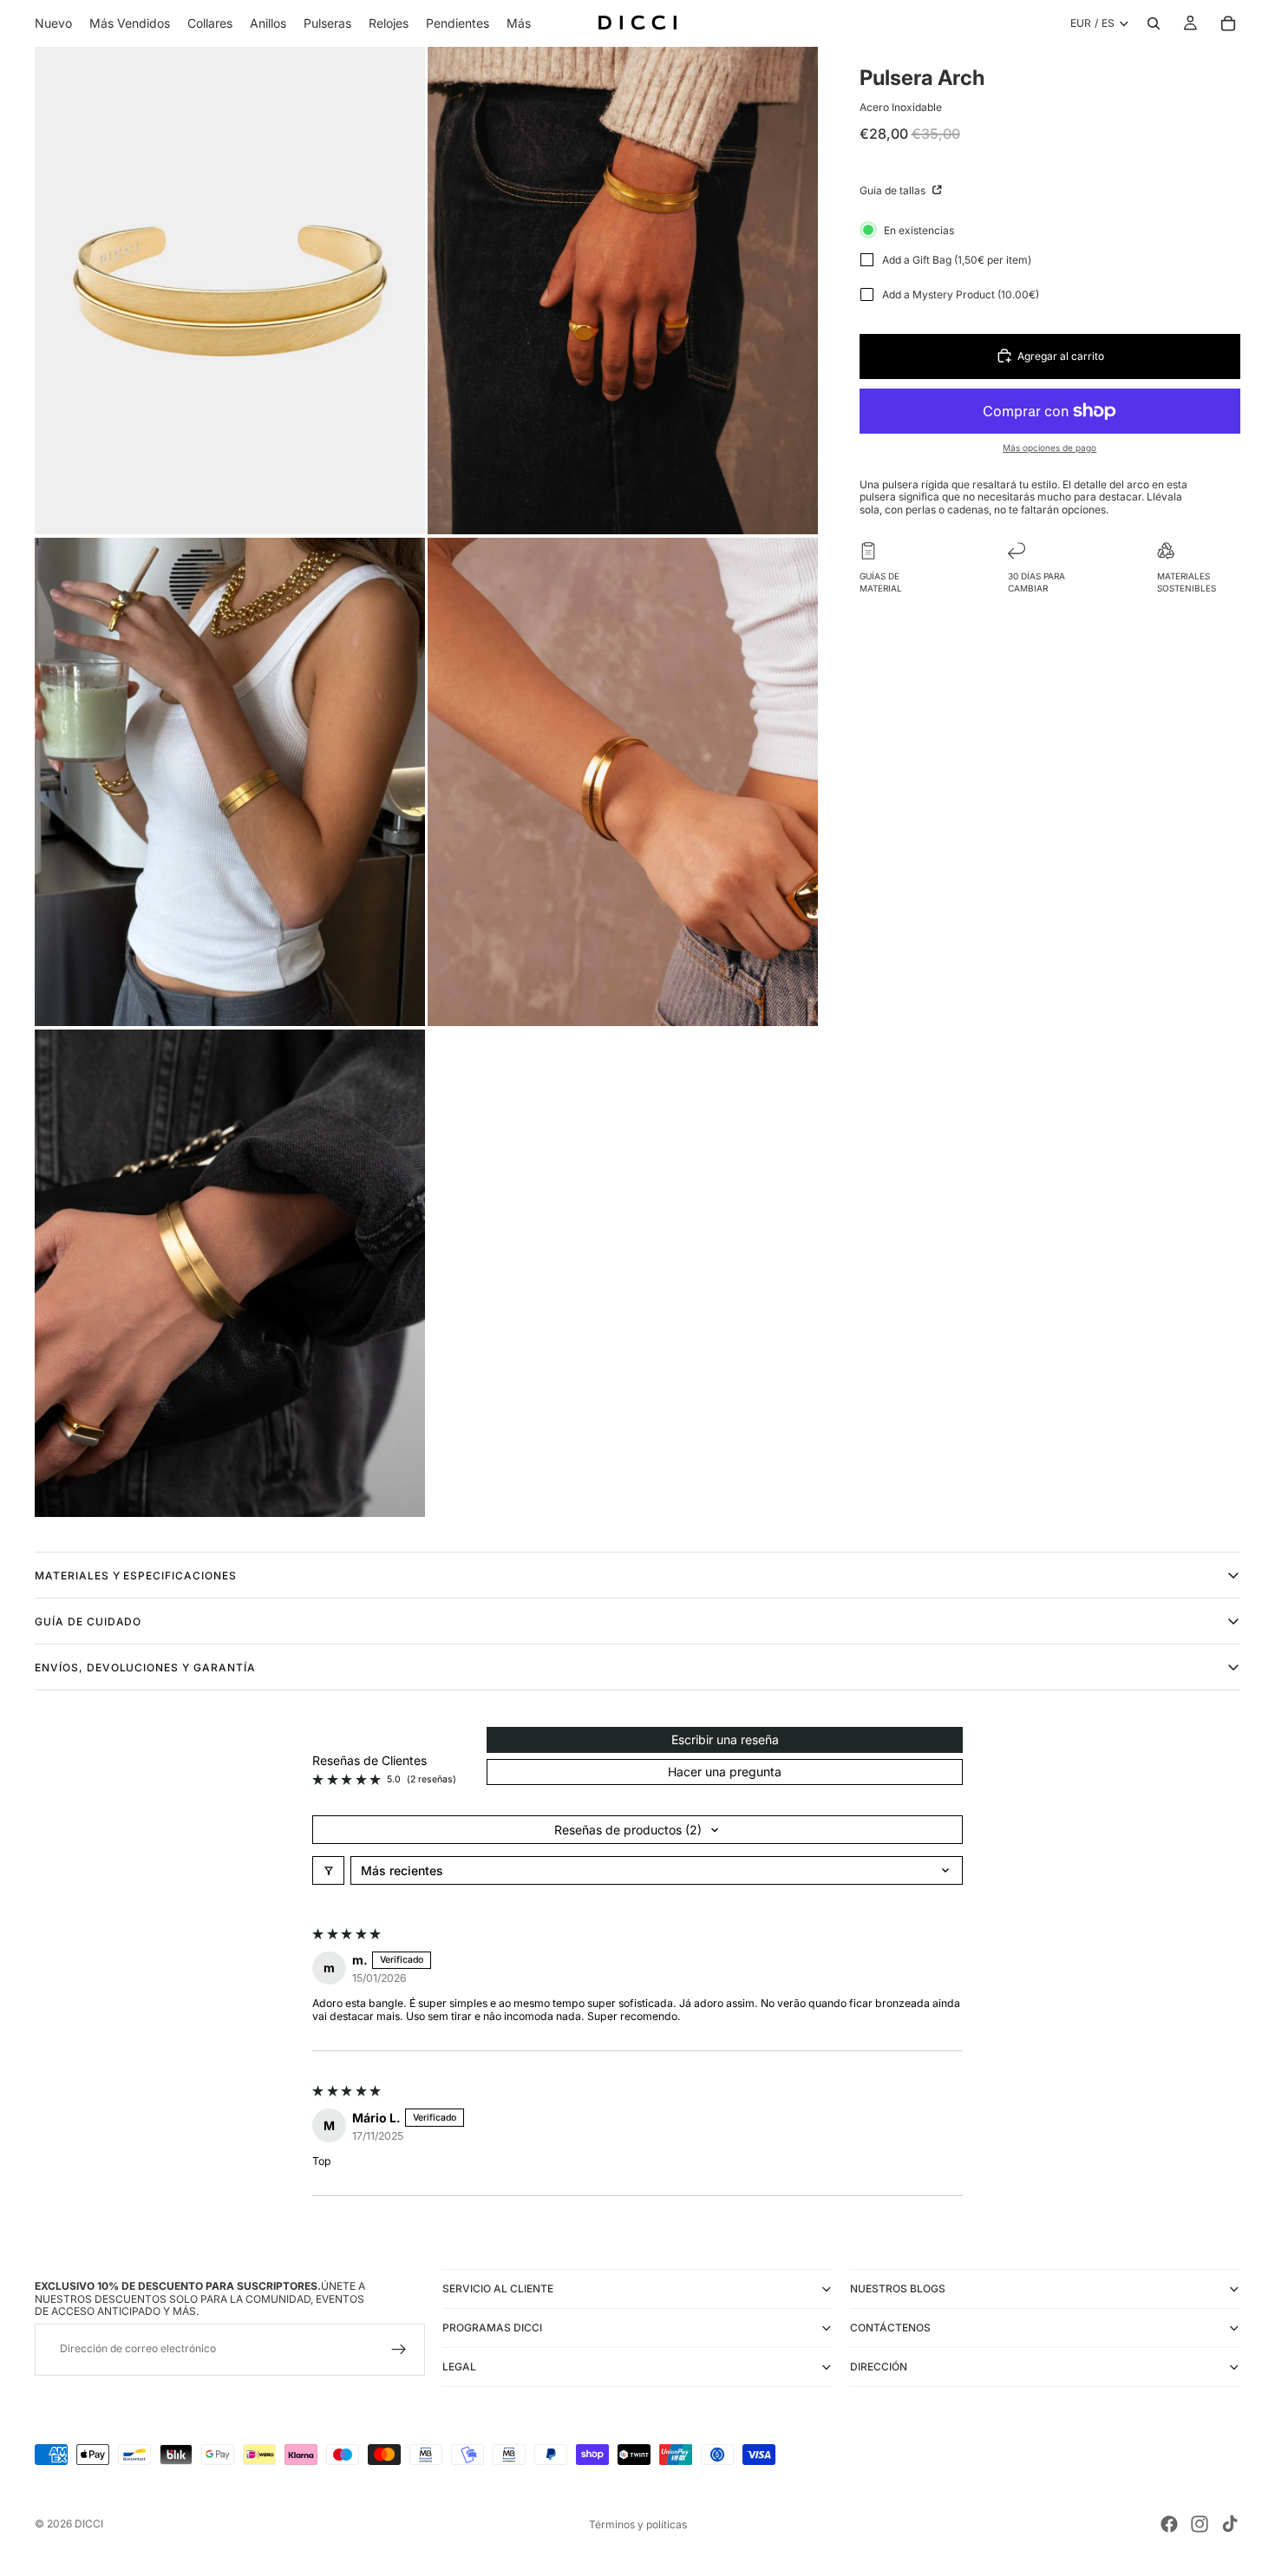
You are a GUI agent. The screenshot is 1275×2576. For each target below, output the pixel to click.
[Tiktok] (1230, 2524)
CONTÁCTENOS (890, 2328)
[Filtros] (328, 1870)
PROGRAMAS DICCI (492, 2328)
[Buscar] (1154, 23)
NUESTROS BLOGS (898, 2288)
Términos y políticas (638, 2524)
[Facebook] (1169, 2524)
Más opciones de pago (1049, 448)
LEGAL (459, 2367)
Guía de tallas (894, 190)
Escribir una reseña (725, 1739)
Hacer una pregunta (725, 1772)
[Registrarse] (399, 2350)
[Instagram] (1200, 2524)
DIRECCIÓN (879, 2367)
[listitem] (519, 23)
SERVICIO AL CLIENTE (498, 2288)
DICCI (89, 2524)
